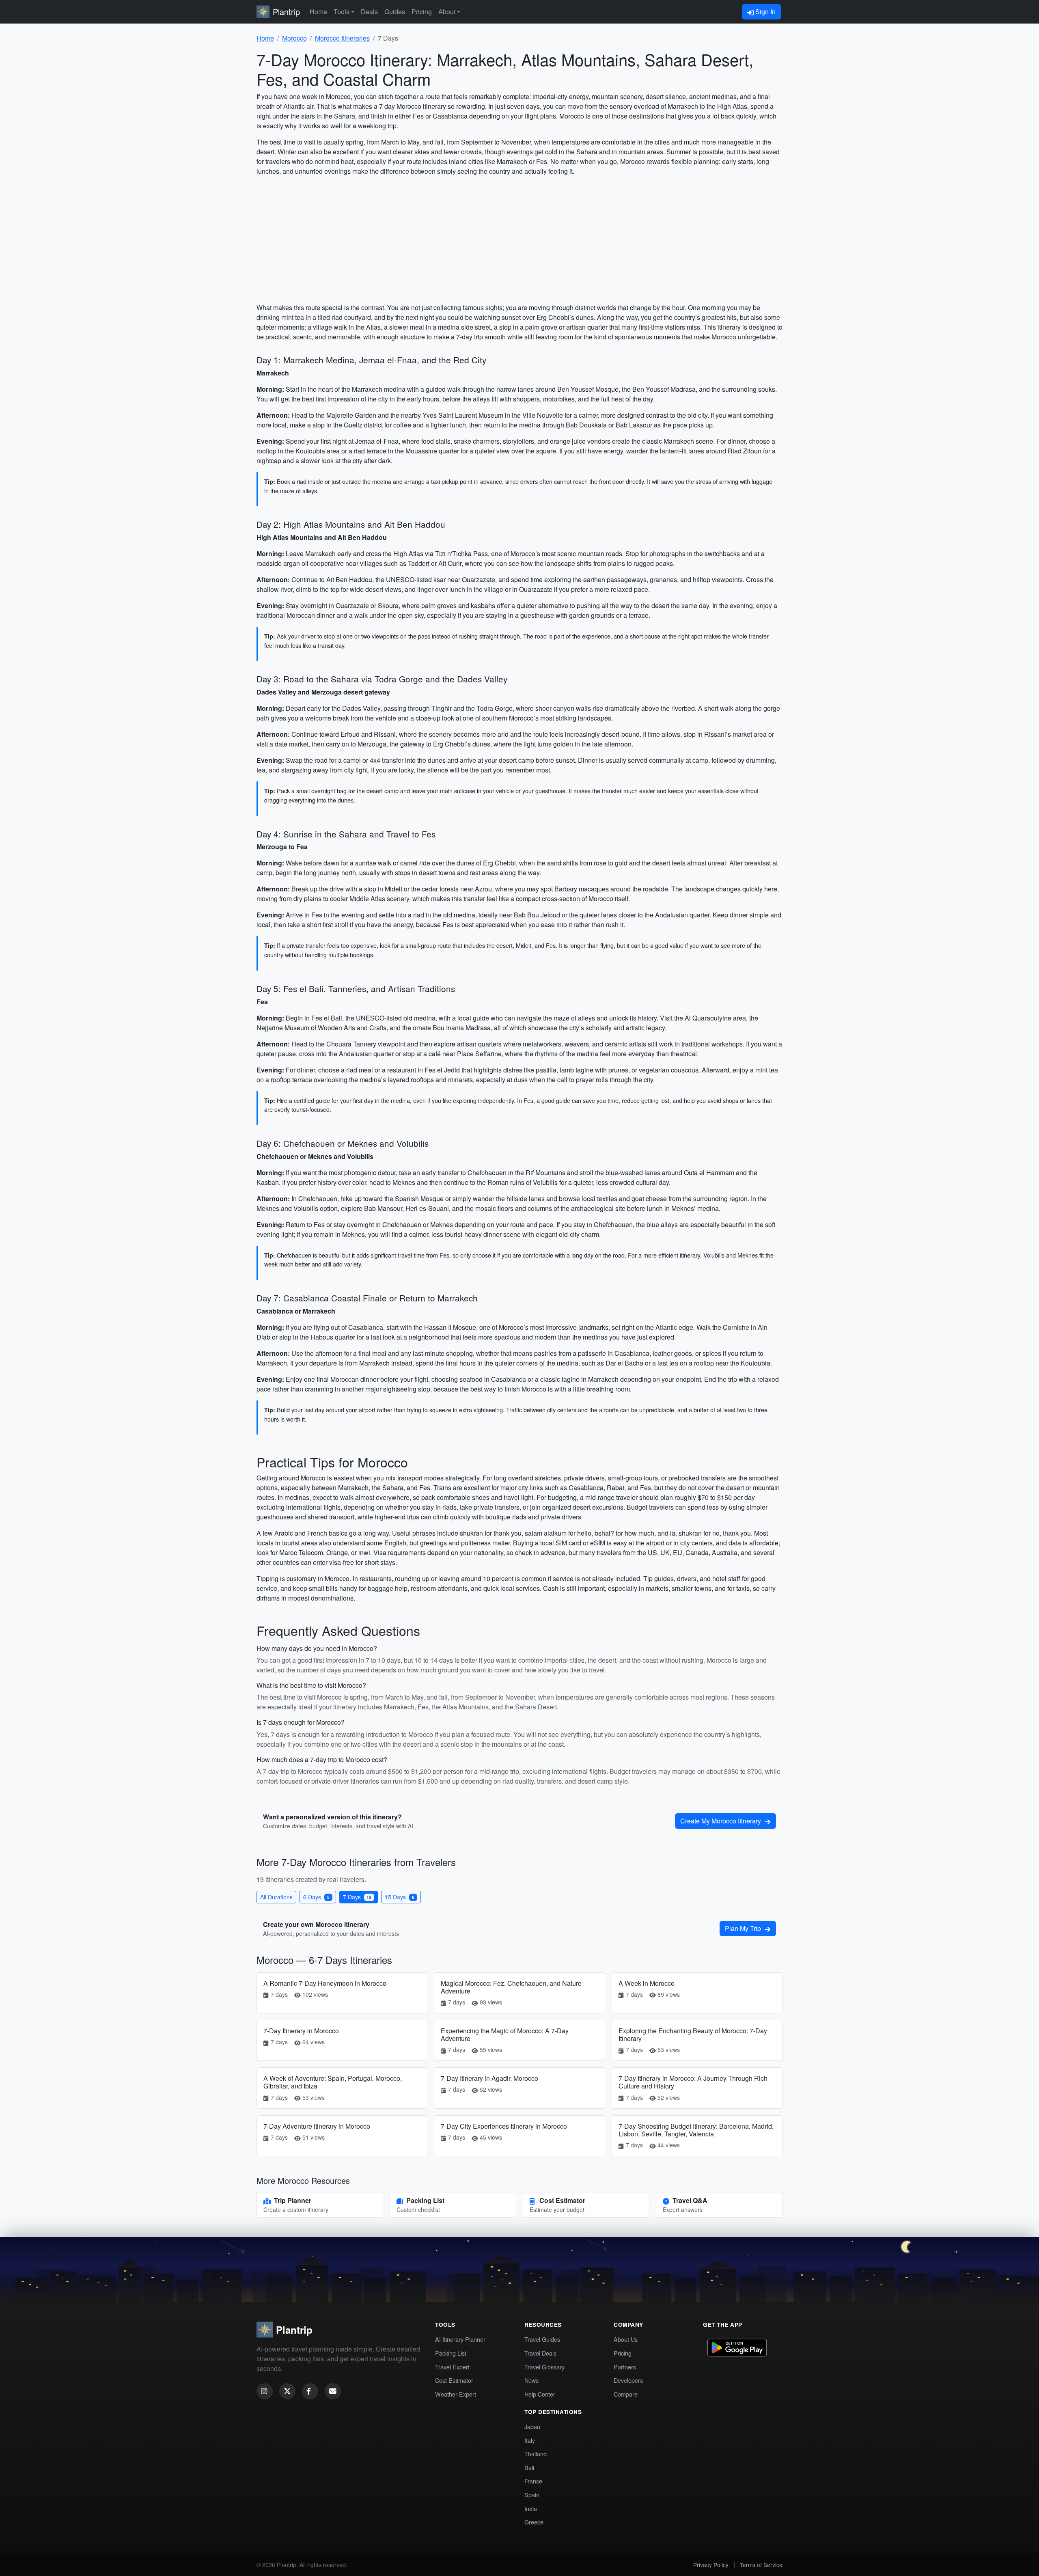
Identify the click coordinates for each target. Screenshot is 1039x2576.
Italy (530, 2440)
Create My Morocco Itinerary (721, 1821)
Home (318, 12)
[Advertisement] (519, 239)
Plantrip (286, 12)
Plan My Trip (744, 1928)
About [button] (447, 12)
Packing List (451, 2353)
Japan (532, 2426)
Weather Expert (456, 2394)
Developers (628, 2380)
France (533, 2481)
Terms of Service (761, 2565)
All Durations (276, 1897)
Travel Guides (542, 2339)
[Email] (333, 2391)
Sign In (765, 12)
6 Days (316, 1897)
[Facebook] (310, 2391)
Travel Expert (452, 2367)
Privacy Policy (711, 2565)
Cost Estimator (454, 2380)
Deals (369, 12)
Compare (626, 2394)
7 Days (357, 1897)
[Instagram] (265, 2391)
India (531, 2508)
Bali (529, 2467)
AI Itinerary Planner (460, 2339)
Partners (625, 2367)
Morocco (294, 38)
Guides (395, 12)
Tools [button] (342, 12)
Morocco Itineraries (342, 38)
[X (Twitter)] (287, 2391)
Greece (534, 2522)
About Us (626, 2339)
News (531, 2380)
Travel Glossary (544, 2367)
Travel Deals (540, 2353)
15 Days (400, 1897)
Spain (532, 2495)
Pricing (422, 12)
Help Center (540, 2394)
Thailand (536, 2454)
